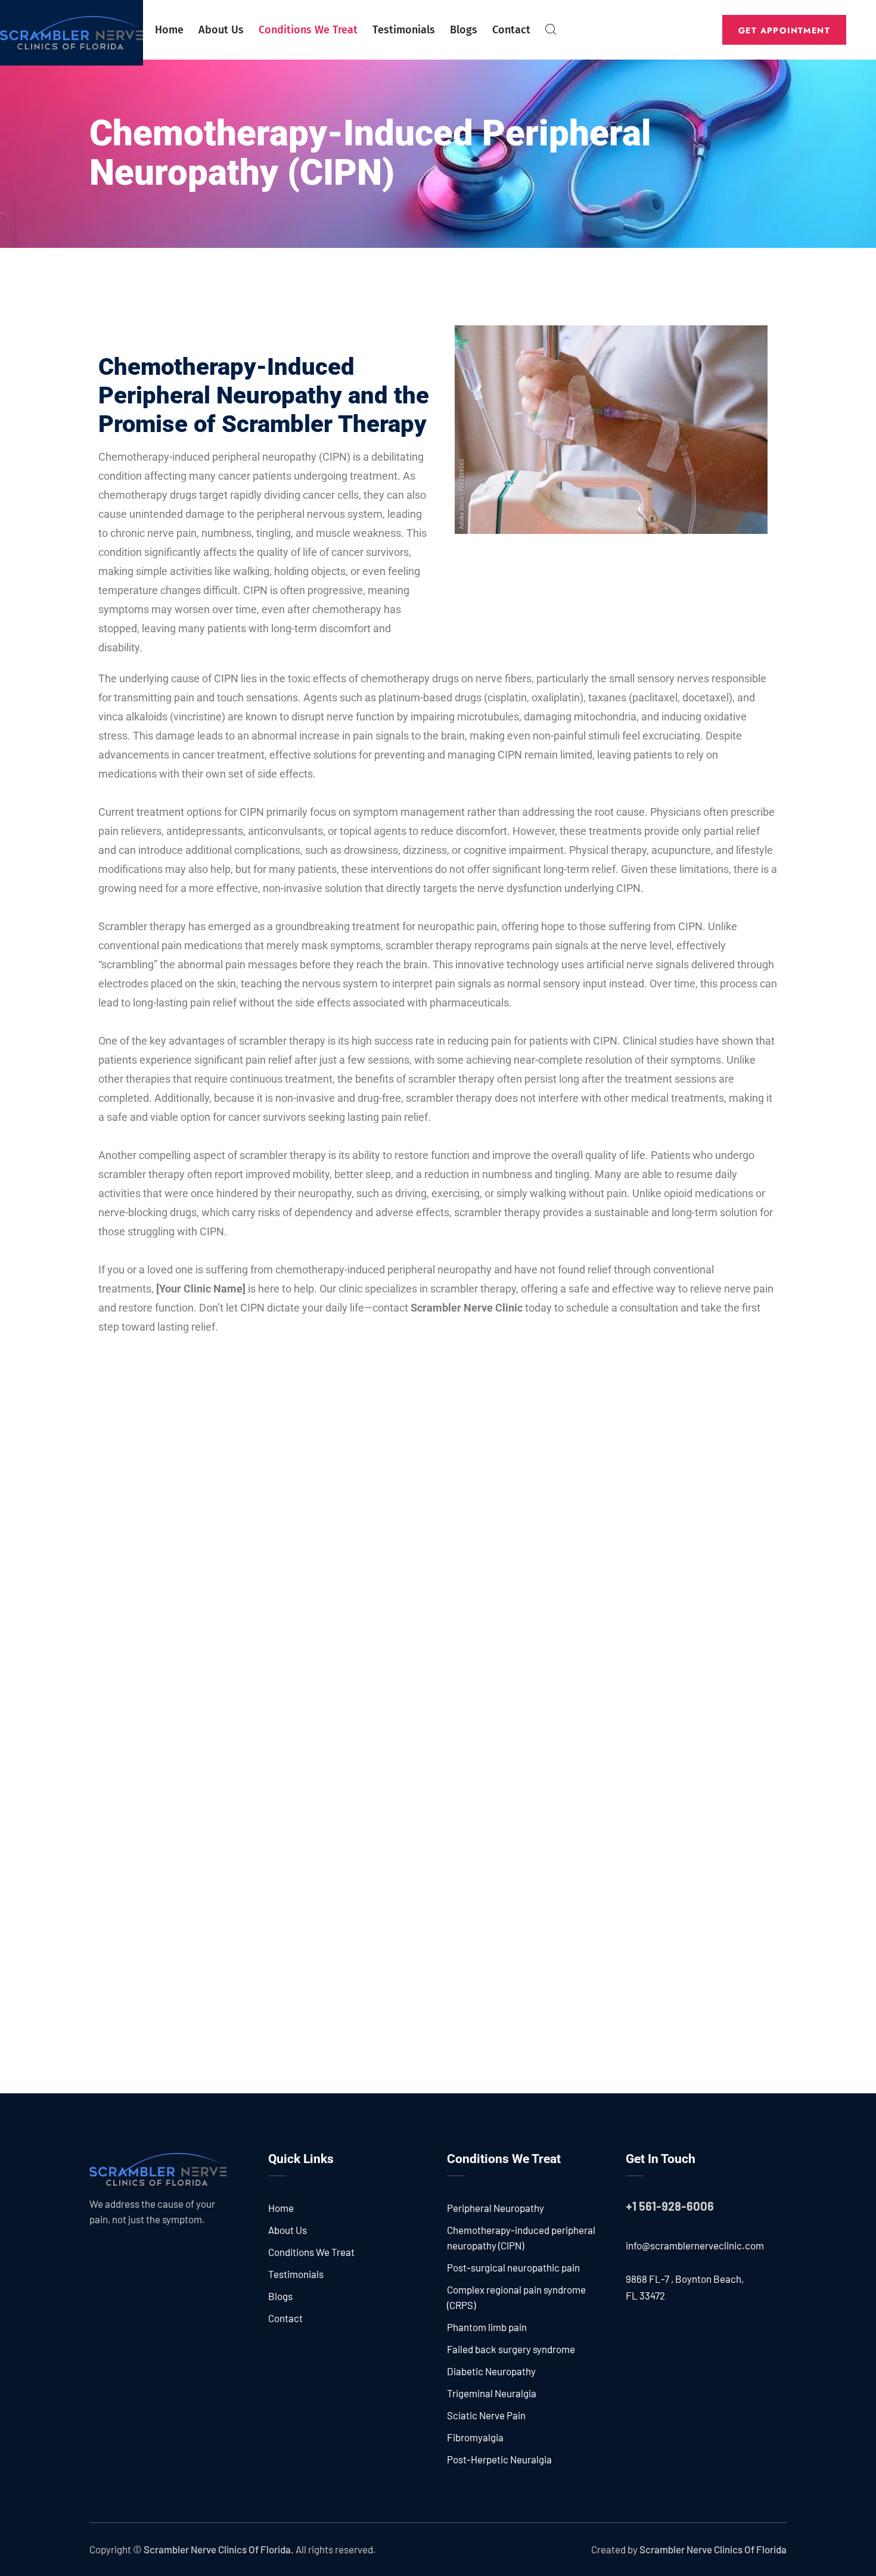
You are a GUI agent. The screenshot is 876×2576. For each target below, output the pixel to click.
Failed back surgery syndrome (511, 2349)
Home (169, 30)
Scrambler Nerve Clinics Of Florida (713, 2549)
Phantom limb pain (487, 2327)
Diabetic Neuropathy (491, 2371)
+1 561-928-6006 (670, 2206)
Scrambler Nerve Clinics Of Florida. (219, 2549)
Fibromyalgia (475, 2437)
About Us (221, 30)
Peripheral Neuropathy (496, 2208)
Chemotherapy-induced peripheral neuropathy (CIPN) (521, 2238)
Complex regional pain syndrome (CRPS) (516, 2297)
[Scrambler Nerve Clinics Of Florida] (72, 33)
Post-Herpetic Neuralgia (499, 2459)
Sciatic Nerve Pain (486, 2415)
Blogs (464, 30)
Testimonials (404, 30)
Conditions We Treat (308, 30)
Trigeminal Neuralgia (492, 2393)
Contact (511, 30)
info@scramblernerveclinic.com (695, 2245)
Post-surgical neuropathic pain (513, 2267)
